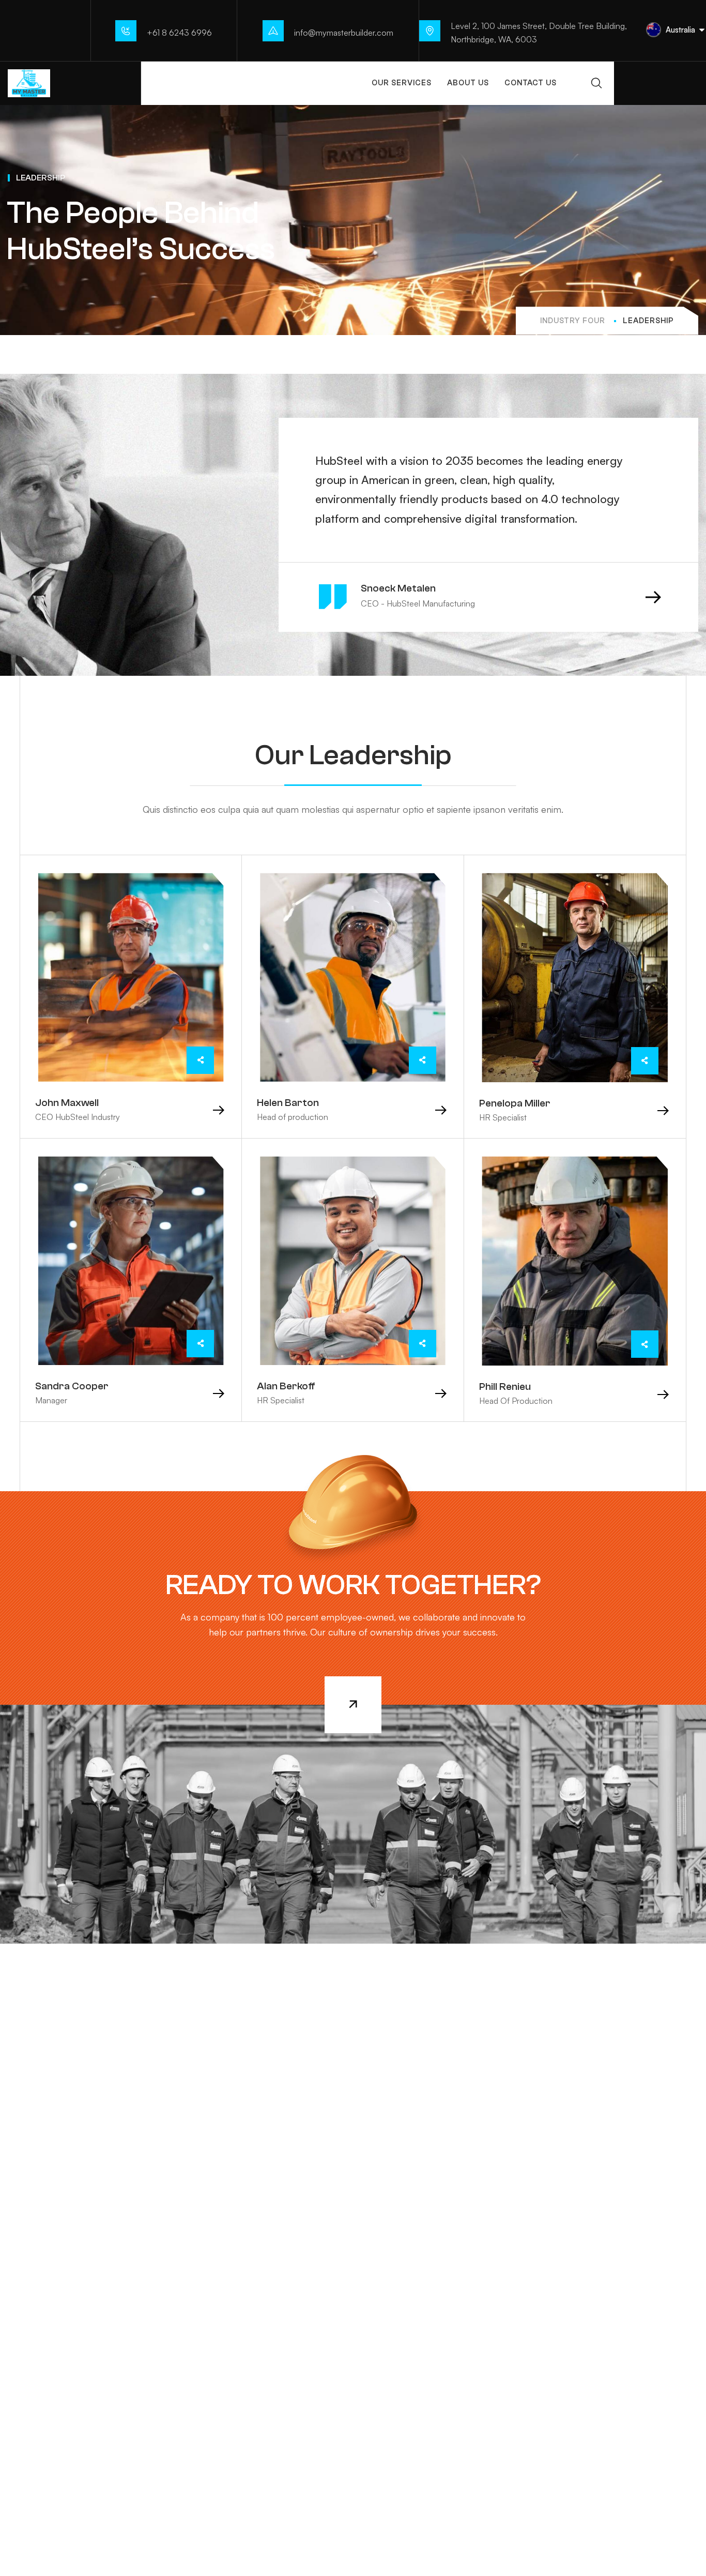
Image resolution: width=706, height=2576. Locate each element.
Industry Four (573, 321)
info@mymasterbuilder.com (344, 33)
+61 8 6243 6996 (179, 33)
